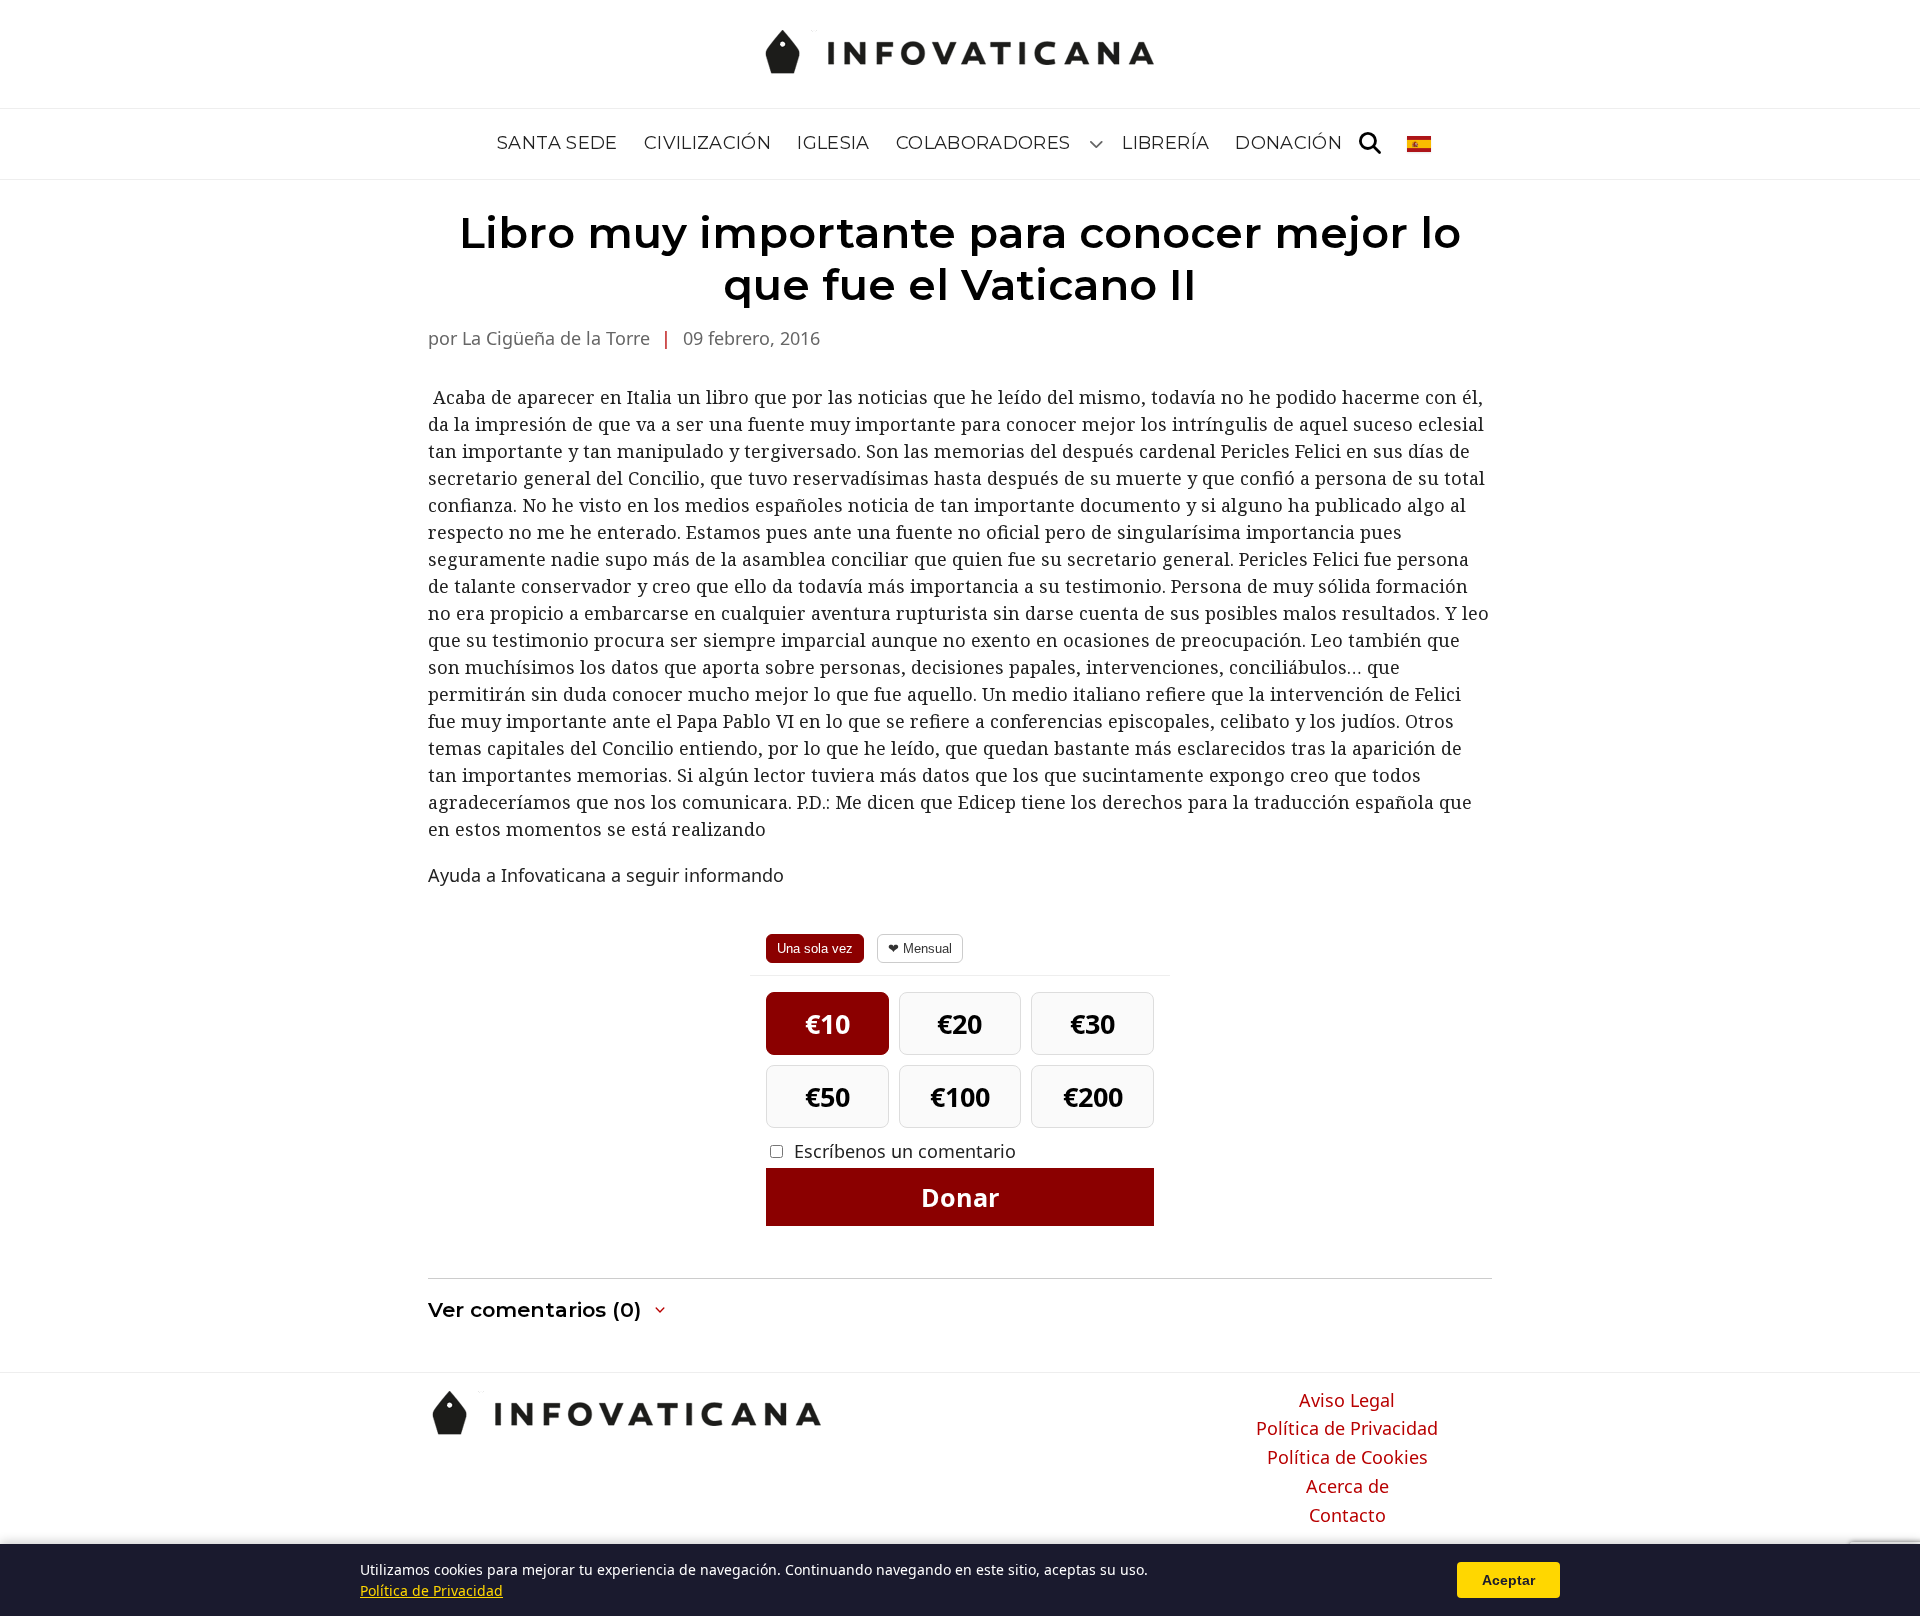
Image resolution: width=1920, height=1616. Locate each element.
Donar (960, 1197)
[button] (548, 1310)
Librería (1165, 143)
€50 (827, 1096)
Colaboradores (983, 143)
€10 (827, 1023)
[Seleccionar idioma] (1420, 144)
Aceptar (1508, 1580)
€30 (1092, 1023)
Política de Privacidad (1347, 1429)
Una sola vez (815, 948)
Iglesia (833, 143)
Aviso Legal (1347, 1401)
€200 (1093, 1096)
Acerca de (1347, 1487)
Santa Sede (557, 143)
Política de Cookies (1347, 1458)
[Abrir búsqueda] (1370, 144)
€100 (960, 1096)
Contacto (1347, 1516)
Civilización (707, 143)
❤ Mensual (920, 948)
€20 (959, 1023)
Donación (1288, 143)
